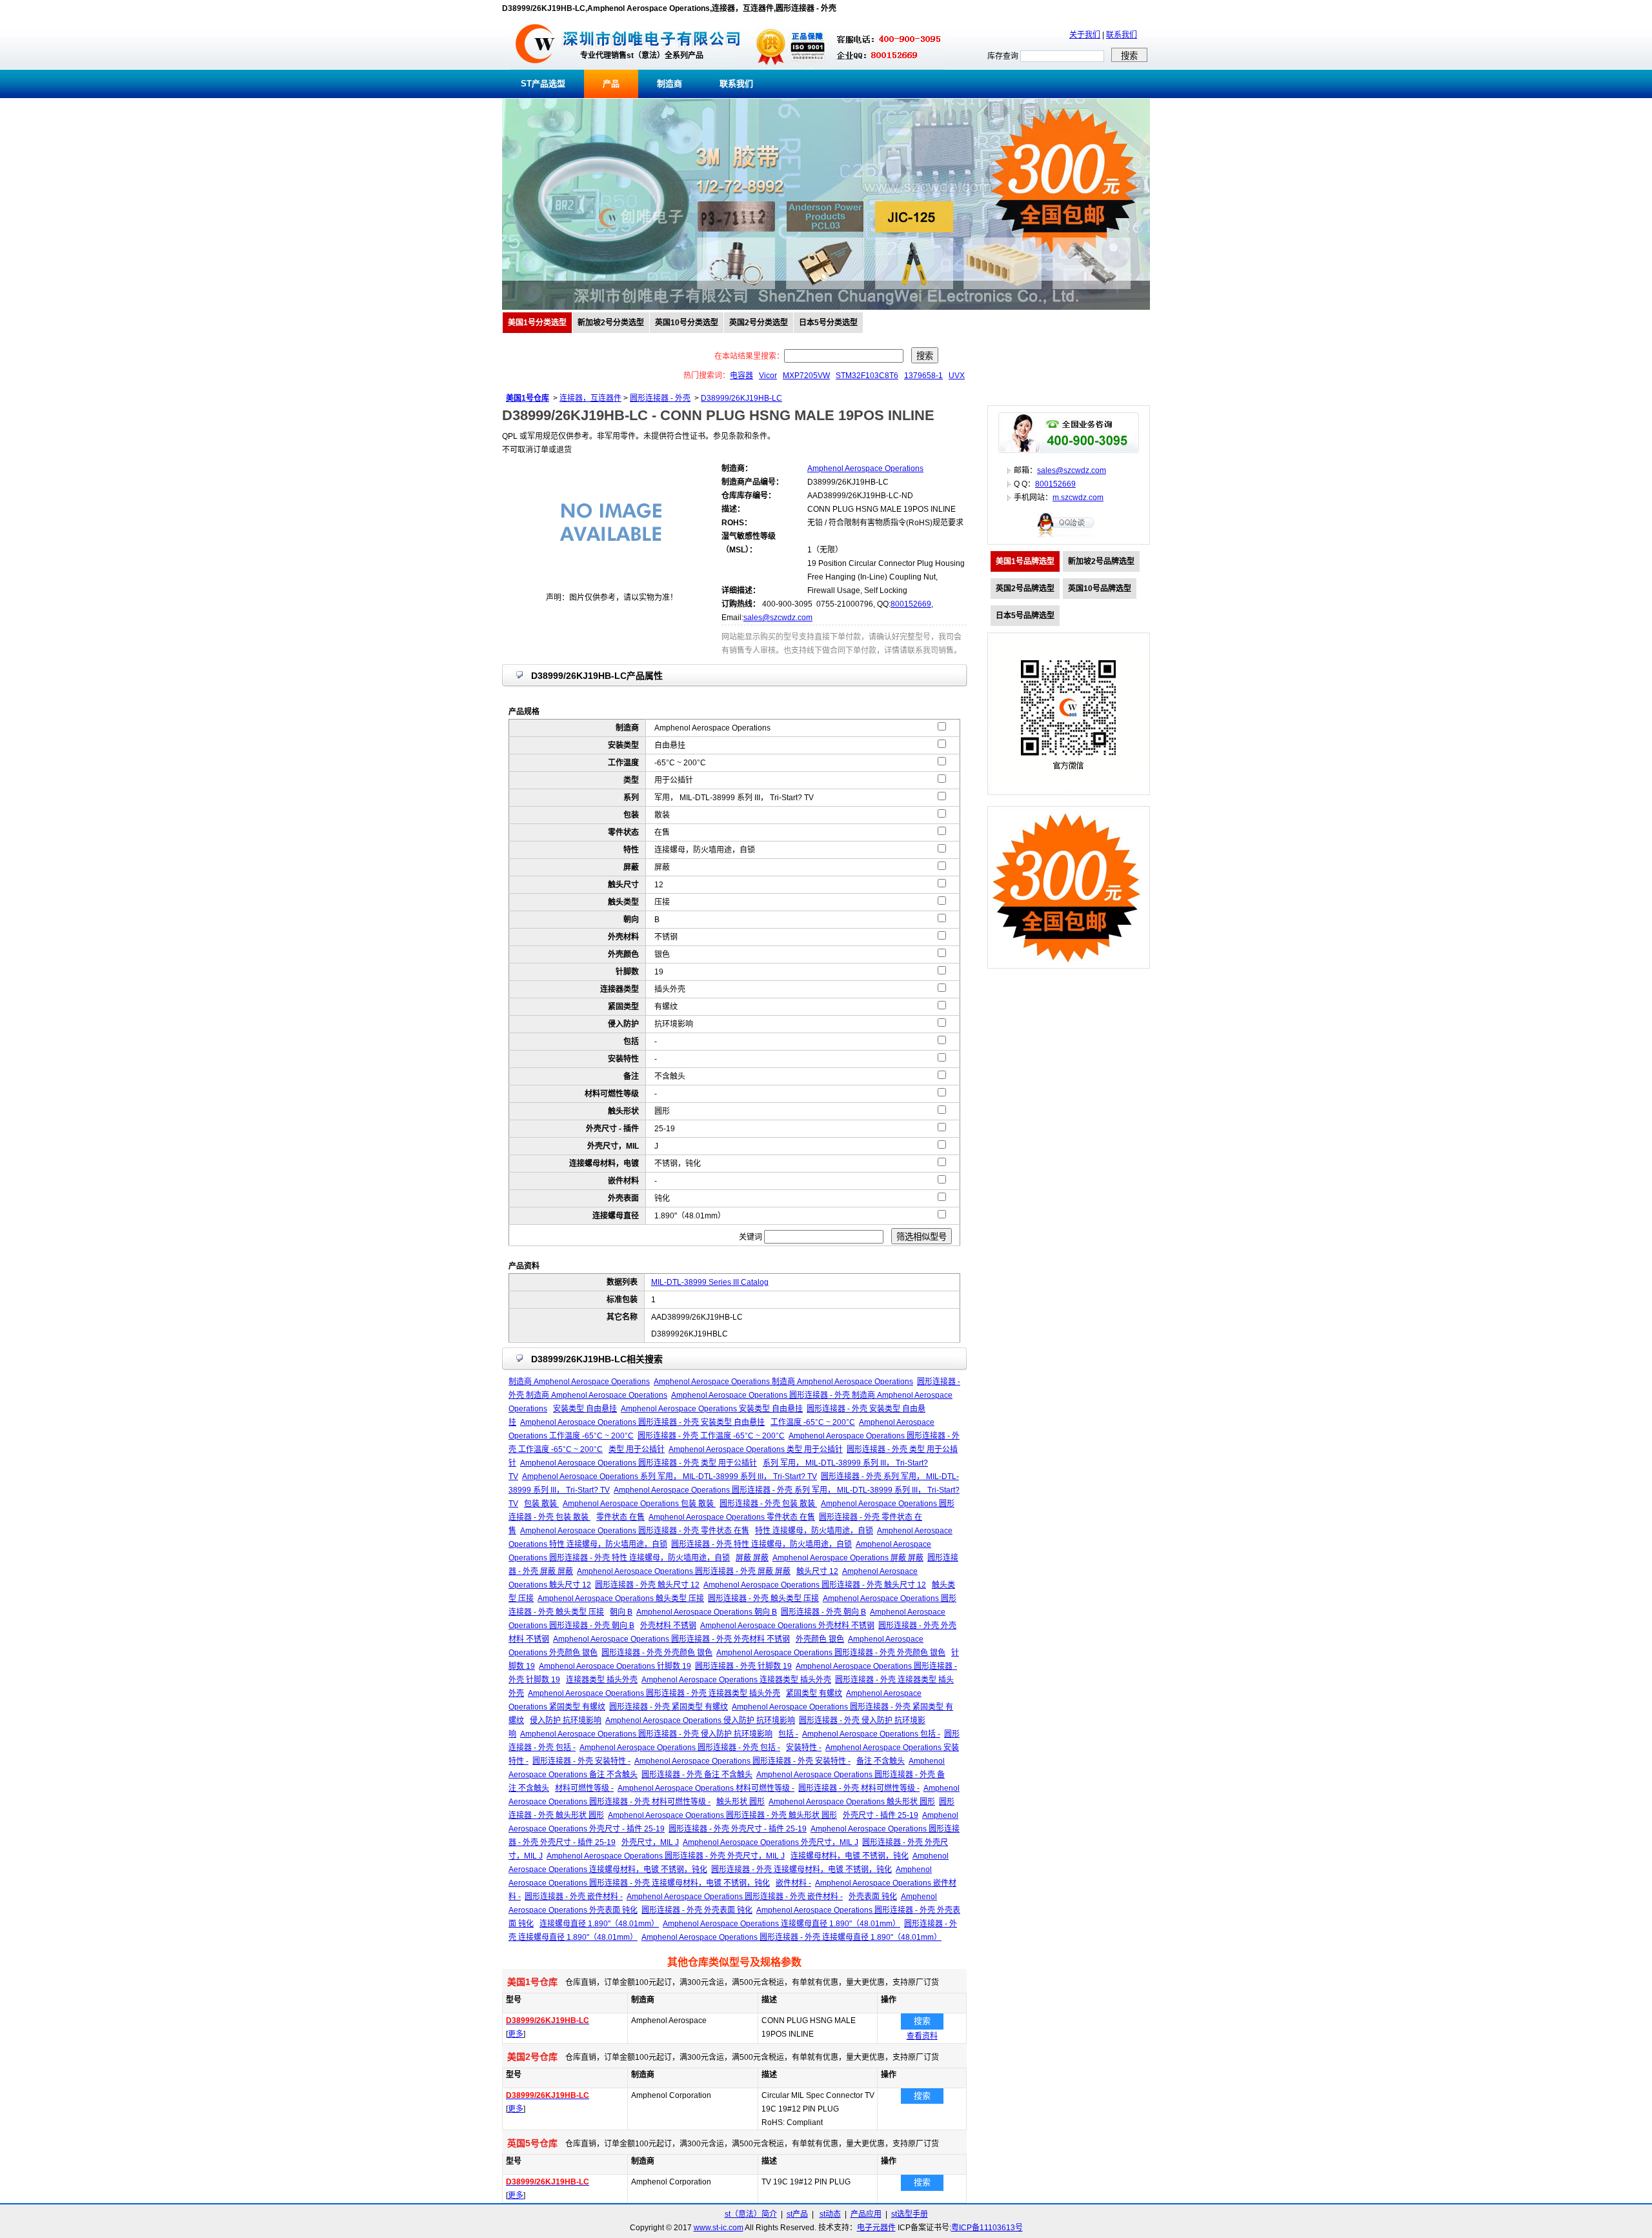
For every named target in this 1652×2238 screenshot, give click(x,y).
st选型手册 (910, 2214)
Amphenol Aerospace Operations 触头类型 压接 (621, 1598)
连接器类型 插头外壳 (602, 1680)
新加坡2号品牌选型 (1101, 561)
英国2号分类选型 (759, 323)
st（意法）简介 (751, 2214)
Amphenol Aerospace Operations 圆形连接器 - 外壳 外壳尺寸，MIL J (666, 1856)
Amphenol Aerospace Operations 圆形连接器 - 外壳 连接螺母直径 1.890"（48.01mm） (791, 1937)
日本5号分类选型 (828, 323)
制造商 (670, 84)
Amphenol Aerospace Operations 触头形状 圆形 (852, 1802)
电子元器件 (876, 2228)
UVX (957, 376)
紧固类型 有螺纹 (814, 1693)
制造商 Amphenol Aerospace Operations (579, 1382)
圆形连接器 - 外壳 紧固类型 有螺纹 (669, 1707)
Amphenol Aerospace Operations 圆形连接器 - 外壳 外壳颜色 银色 (831, 1653)
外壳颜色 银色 (820, 1639)
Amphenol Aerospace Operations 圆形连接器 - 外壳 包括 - (680, 1748)
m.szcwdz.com (1078, 498)
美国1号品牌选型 (1025, 561)
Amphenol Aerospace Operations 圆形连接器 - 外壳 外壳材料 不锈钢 (671, 1639)
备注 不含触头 (881, 1761)
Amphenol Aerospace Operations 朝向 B (707, 1612)
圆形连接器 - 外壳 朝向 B (823, 1612)
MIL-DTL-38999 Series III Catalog (710, 1282)
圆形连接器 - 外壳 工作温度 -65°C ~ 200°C (711, 1436)
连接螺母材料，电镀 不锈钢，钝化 (850, 1856)
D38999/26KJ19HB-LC (741, 398)
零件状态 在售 (620, 1517)
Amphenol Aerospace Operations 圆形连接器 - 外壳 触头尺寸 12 (815, 1585)
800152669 (911, 604)
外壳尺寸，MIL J (650, 1842)
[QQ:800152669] (1069, 537)
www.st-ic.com (719, 2228)
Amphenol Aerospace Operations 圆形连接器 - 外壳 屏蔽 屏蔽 (684, 1571)
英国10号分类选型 (687, 323)
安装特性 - (804, 1748)
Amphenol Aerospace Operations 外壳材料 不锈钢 (787, 1626)
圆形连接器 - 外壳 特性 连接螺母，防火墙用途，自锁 (761, 1544)
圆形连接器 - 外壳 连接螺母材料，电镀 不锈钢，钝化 (801, 1870)
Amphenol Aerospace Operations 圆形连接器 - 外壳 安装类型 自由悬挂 (642, 1422)
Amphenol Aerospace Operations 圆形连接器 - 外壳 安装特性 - (742, 1761)
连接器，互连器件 (590, 398)
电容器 (741, 376)
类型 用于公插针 (637, 1449)
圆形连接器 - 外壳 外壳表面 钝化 (697, 1910)
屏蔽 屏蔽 (752, 1558)
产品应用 (866, 2214)
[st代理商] (535, 67)
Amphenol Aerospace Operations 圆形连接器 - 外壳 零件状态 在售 (635, 1531)
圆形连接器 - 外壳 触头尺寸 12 (647, 1585)
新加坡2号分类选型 (611, 323)
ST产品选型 (543, 84)
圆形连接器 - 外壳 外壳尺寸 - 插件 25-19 (738, 1829)
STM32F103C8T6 (867, 376)
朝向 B (621, 1612)
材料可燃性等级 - (584, 1788)
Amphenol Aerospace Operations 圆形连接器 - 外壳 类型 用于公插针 (639, 1463)
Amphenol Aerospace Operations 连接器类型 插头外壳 (736, 1680)
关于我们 (1085, 35)
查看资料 (922, 2036)
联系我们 (1122, 35)
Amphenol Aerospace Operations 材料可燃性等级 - (706, 1788)
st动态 (830, 2214)
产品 (611, 84)
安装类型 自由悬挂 (585, 1409)
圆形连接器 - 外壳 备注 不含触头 (697, 1775)
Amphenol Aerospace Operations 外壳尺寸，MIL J (771, 1842)
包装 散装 (541, 1504)
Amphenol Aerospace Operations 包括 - (871, 1734)
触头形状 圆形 (740, 1802)
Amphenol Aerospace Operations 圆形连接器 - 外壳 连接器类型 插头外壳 (654, 1693)
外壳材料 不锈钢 (668, 1626)
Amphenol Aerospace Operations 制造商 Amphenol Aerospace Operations (783, 1382)
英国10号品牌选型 (1100, 589)
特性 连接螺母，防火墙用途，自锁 (814, 1531)
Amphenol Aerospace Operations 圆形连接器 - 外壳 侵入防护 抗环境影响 (646, 1734)
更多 (516, 2034)
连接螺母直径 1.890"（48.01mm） (599, 1924)
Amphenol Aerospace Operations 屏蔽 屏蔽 (848, 1558)
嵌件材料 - (793, 1883)
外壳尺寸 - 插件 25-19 (881, 1815)
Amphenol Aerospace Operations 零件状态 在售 (732, 1517)
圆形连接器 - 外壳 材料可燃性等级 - (859, 1788)
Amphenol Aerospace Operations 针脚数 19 (615, 1666)
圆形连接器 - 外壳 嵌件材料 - (574, 1897)
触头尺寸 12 (817, 1571)
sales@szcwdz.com (778, 618)
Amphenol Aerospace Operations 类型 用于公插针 (756, 1449)
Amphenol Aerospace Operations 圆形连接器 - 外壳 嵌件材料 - (735, 1897)
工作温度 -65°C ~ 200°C (813, 1422)
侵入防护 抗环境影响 (566, 1720)
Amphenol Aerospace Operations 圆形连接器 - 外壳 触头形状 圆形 (722, 1815)
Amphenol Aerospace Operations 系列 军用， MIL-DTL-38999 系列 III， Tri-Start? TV (670, 1477)
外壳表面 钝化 (873, 1897)
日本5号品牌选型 (1025, 616)
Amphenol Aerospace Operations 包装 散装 (639, 1504)
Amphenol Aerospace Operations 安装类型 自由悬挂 (712, 1409)
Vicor (768, 376)
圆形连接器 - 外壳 (660, 398)
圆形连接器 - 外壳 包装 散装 (768, 1504)
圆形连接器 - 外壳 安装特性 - (581, 1761)
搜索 (922, 2021)
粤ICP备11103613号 (987, 2228)
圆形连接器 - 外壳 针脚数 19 (743, 1666)
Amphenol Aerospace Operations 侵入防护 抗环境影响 (700, 1720)
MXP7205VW (806, 376)
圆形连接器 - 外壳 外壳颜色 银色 (657, 1653)
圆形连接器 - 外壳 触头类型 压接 (763, 1598)
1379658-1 (923, 376)
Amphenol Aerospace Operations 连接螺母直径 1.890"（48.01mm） (781, 1924)
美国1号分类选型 (537, 323)
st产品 (797, 2214)
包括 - (788, 1734)
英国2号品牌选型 (1025, 589)
